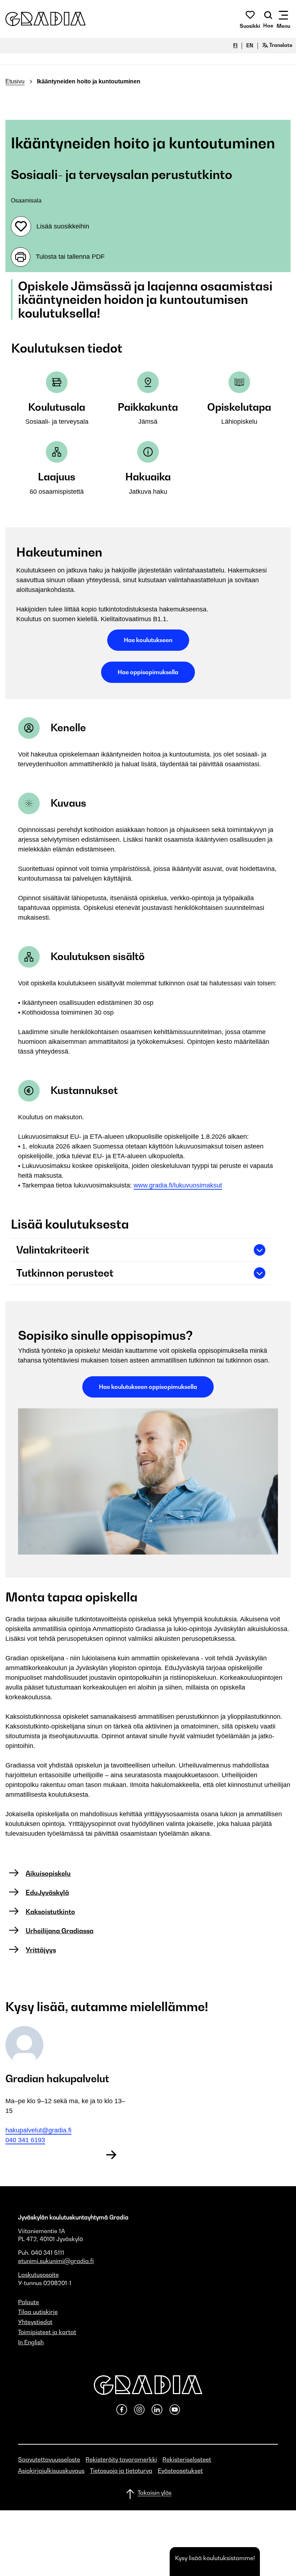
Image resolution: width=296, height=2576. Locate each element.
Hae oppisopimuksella (148, 672)
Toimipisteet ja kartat (47, 2332)
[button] (45, 19)
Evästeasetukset (180, 2471)
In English (31, 2342)
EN (250, 45)
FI (235, 45)
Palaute (29, 2302)
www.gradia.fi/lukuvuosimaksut (178, 1185)
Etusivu (15, 81)
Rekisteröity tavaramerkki (121, 2459)
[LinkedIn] (160, 2413)
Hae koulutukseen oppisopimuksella (148, 1387)
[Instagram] (142, 2413)
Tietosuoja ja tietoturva (121, 2471)
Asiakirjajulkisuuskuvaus (51, 2471)
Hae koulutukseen (148, 640)
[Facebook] (124, 2413)
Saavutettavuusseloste (49, 2459)
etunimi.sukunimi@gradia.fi (56, 2261)
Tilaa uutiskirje (38, 2312)
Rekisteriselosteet (187, 2459)
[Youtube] (175, 2413)
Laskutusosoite (38, 2275)
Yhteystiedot (35, 2322)
